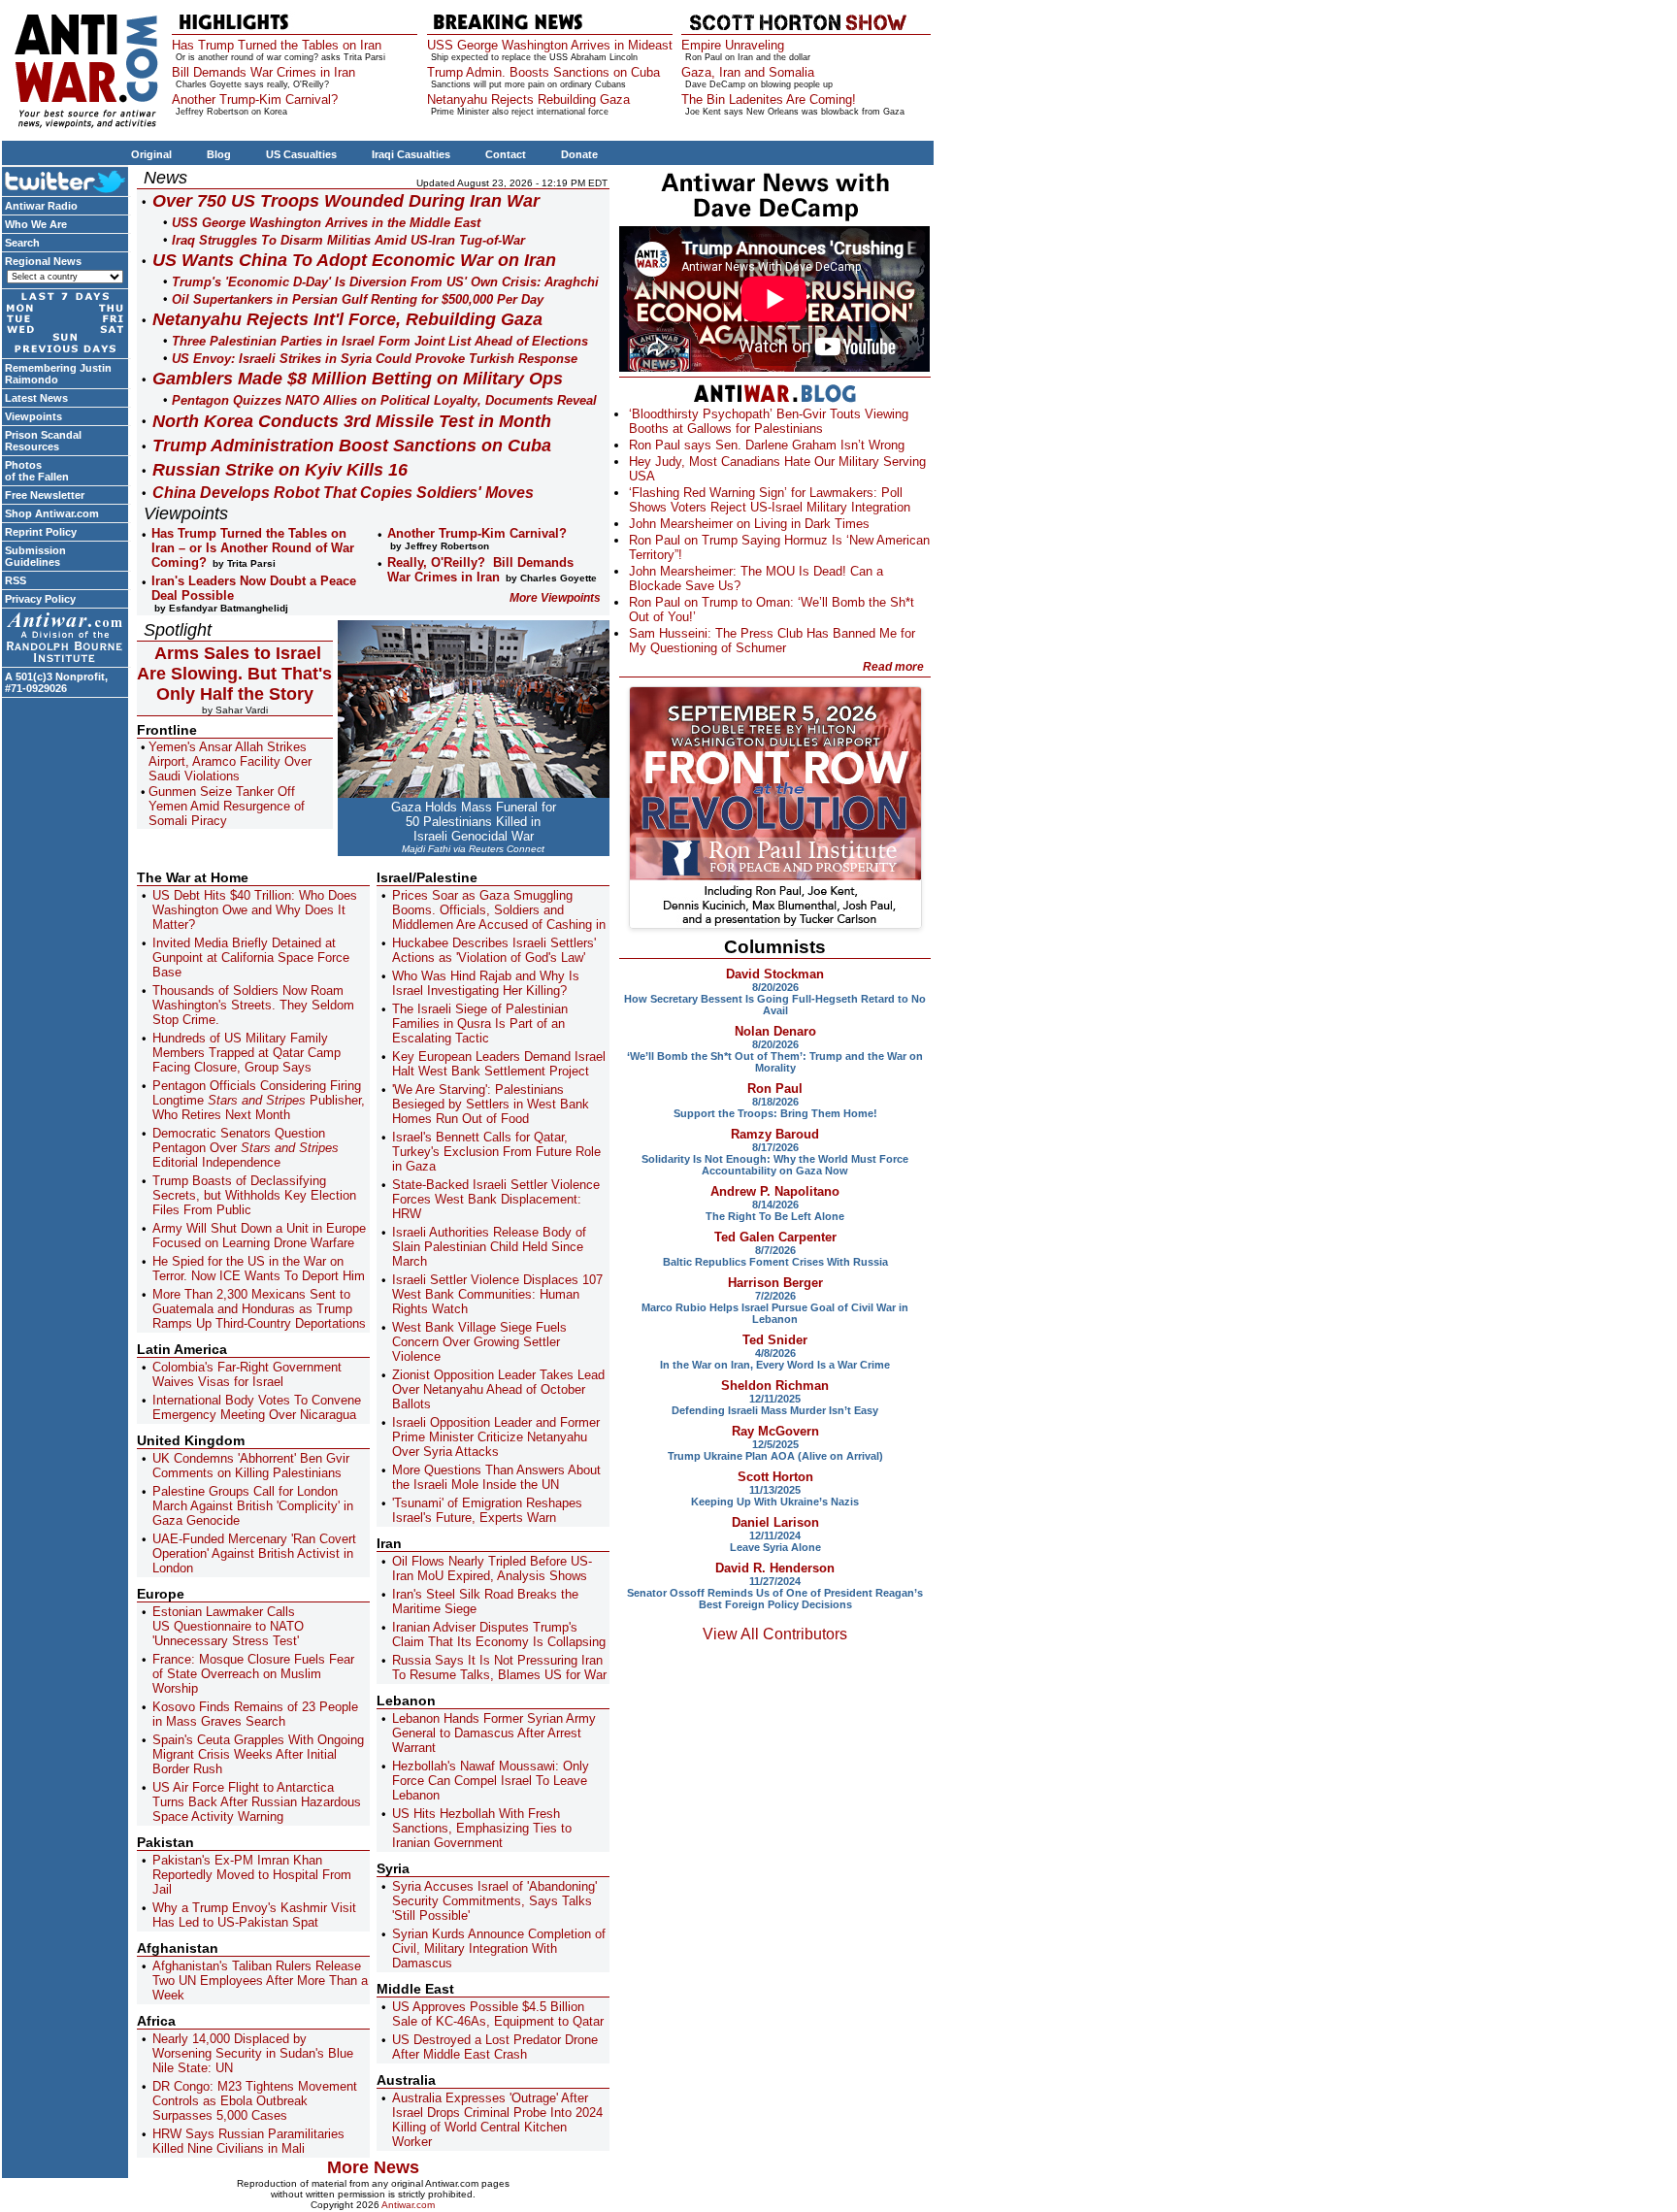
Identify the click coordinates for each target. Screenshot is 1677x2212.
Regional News (43, 261)
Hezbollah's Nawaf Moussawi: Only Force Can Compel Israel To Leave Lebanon (491, 1781)
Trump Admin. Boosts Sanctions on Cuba (543, 72)
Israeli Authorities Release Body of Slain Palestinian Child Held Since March (489, 1247)
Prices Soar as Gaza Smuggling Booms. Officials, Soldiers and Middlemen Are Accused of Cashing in (499, 910)
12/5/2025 (775, 1444)
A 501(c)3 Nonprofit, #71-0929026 (56, 682)
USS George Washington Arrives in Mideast (550, 45)
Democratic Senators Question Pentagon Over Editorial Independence (246, 1148)
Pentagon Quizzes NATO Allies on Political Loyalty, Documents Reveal (384, 400)
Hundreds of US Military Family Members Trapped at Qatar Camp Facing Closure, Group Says (247, 1053)
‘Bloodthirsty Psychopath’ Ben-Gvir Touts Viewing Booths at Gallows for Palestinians (769, 421)
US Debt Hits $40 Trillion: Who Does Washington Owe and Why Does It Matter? (255, 910)
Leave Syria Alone (775, 1547)
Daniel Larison (775, 1522)
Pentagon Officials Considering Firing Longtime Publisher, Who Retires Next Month (259, 1100)
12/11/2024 (775, 1535)
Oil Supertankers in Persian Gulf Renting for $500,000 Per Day (358, 299)
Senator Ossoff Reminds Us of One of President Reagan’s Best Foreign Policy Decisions (775, 1599)
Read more (893, 667)
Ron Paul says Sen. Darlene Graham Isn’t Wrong (767, 445)
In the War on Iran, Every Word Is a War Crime (775, 1365)
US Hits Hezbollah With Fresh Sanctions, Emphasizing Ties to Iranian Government (482, 1828)
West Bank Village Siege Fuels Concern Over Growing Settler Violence (479, 1342)
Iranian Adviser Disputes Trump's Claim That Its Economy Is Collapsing (499, 1634)
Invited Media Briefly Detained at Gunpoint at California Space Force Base (251, 957)
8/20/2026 (775, 987)
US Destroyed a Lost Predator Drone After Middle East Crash (495, 2047)
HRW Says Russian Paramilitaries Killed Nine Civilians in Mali (248, 2141)
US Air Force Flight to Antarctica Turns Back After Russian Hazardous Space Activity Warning (257, 1802)
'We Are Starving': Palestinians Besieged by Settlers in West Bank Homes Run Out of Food (491, 1104)
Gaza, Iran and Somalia (748, 72)
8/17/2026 (775, 1147)
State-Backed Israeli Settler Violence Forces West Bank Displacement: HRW (496, 1199)
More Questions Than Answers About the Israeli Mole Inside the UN (496, 1477)
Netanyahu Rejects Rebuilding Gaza (528, 99)
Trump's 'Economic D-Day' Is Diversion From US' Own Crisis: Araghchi (385, 282)
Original (151, 154)
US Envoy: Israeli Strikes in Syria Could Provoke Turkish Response (375, 359)
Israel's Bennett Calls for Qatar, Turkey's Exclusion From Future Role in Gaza (496, 1152)
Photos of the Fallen (37, 471)
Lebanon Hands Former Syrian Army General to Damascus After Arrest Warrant (494, 1733)
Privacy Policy (40, 599)
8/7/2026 (775, 1250)
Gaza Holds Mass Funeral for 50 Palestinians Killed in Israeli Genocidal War (474, 822)
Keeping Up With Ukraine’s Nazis (775, 1502)
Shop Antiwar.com (52, 513)
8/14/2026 (775, 1205)
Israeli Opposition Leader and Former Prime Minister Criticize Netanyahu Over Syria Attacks (496, 1437)
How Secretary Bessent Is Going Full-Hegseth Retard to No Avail (775, 1005)
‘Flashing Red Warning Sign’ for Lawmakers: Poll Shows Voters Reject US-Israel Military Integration (770, 500)
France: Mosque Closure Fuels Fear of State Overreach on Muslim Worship (253, 1674)
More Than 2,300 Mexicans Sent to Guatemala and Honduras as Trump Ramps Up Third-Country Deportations (259, 1309)
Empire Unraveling (733, 45)
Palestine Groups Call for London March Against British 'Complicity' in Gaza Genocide (253, 1506)
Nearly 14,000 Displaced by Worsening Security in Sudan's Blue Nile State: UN (253, 2053)
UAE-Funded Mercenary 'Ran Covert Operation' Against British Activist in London (254, 1553)
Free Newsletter (45, 495)
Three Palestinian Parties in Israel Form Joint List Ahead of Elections (380, 341)
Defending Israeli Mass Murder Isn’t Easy (775, 1410)
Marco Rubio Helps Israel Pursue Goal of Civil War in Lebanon (775, 1313)
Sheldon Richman (775, 1386)
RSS (16, 580)
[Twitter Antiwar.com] (65, 181)
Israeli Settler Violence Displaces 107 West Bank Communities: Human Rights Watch (497, 1294)
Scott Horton (775, 1477)
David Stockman (775, 974)
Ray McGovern (775, 1431)
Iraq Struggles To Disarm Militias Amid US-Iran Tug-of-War (348, 240)
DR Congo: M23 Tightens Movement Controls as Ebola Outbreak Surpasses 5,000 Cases (255, 2101)
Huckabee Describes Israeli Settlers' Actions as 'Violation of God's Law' (494, 950)
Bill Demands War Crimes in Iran (263, 72)
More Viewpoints (555, 598)
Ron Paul (775, 1089)
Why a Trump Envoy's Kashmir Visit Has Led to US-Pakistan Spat (254, 1915)
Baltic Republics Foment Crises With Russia (775, 1262)
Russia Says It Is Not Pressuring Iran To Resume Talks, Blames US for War (499, 1667)
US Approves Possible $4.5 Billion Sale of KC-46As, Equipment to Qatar (498, 2014)
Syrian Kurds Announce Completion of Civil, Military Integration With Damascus (499, 1948)
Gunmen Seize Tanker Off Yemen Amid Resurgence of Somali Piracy (227, 806)
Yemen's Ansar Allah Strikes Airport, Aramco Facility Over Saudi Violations (230, 761)
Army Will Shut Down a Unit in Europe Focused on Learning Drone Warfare (259, 1236)
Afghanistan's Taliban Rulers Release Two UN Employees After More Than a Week (260, 1981)
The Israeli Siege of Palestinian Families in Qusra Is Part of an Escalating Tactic (480, 1023)
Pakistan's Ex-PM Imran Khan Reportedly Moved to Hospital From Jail (252, 1875)
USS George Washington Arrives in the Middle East (326, 223)
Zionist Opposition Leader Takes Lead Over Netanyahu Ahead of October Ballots (498, 1389)
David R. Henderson (775, 1568)
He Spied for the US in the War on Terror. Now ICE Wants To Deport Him (259, 1269)
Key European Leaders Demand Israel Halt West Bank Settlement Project (499, 1064)
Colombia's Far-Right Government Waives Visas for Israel (247, 1374)
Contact (506, 154)
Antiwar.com (408, 2205)
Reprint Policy (41, 532)
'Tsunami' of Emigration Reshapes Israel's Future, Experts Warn (487, 1510)
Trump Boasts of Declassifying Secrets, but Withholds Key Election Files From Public (254, 1195)
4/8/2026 (775, 1353)
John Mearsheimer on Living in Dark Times (749, 524)
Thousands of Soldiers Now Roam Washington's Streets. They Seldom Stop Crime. (253, 1005)
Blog (219, 154)
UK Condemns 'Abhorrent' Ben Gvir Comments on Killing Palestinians (251, 1466)
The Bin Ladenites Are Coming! (769, 99)
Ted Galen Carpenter (775, 1237)
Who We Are (36, 224)
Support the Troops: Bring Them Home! (775, 1113)
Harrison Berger (775, 1283)
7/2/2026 (775, 1296)
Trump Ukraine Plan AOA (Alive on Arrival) (775, 1456)
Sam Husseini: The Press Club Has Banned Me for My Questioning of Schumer (772, 641)
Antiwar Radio (41, 206)
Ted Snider (775, 1340)
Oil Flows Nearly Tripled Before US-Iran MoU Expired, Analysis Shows (492, 1568)
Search (22, 243)
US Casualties (301, 154)
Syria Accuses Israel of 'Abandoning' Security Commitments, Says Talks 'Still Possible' (494, 1901)
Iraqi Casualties (411, 154)
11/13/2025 (775, 1490)
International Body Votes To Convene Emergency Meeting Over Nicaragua (257, 1407)
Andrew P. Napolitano (775, 1191)
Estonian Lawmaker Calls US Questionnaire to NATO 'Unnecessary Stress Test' (228, 1626)
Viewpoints (33, 416)
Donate (579, 154)
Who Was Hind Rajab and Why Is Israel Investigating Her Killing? (486, 983)
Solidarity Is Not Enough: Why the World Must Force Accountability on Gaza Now (775, 1165)
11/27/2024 (775, 1581)
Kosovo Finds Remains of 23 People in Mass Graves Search (255, 1714)
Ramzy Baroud (775, 1134)
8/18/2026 (775, 1102)
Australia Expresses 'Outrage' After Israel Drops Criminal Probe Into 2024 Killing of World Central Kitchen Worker (497, 2120)
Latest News (36, 398)
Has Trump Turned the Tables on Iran (277, 45)
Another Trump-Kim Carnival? (255, 99)
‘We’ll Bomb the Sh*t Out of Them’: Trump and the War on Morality (775, 1062)
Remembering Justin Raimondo (58, 374)
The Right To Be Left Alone (775, 1216)
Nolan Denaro (775, 1031)
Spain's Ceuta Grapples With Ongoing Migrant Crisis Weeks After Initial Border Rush (258, 1754)
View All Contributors (775, 1634)
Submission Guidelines (35, 556)
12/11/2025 (775, 1399)
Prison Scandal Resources (43, 441)
